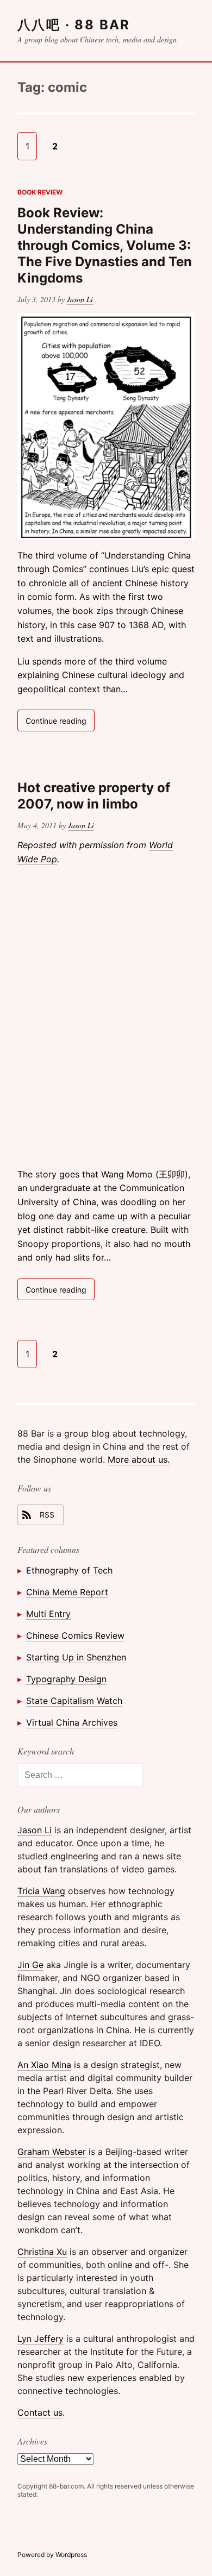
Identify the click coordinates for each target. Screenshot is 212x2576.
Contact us (40, 2412)
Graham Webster (52, 2152)
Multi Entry (48, 1614)
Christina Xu (42, 2252)
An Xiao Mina (44, 2065)
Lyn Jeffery (40, 2339)
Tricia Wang (41, 1891)
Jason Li (80, 299)
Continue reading (60, 723)
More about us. (139, 1459)
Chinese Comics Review (75, 1635)
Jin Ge (30, 1965)
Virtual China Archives (72, 1722)
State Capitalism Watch (74, 1701)
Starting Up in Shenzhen (76, 1657)
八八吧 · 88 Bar (74, 25)
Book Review (40, 192)
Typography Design (66, 1679)
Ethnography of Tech (69, 1570)
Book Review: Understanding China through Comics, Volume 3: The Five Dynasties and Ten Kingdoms (105, 245)
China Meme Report (67, 1592)
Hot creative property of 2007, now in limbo (94, 796)
